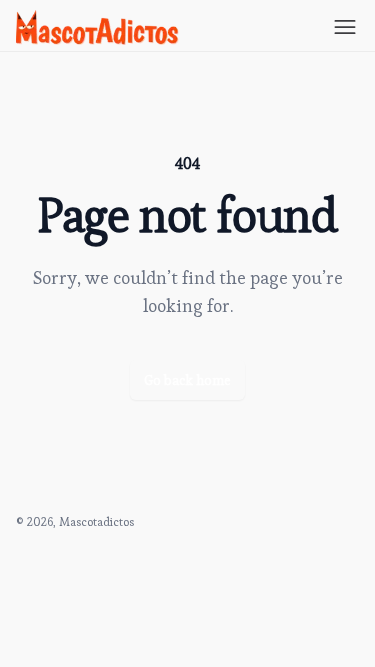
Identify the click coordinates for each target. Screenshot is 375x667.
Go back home (187, 380)
